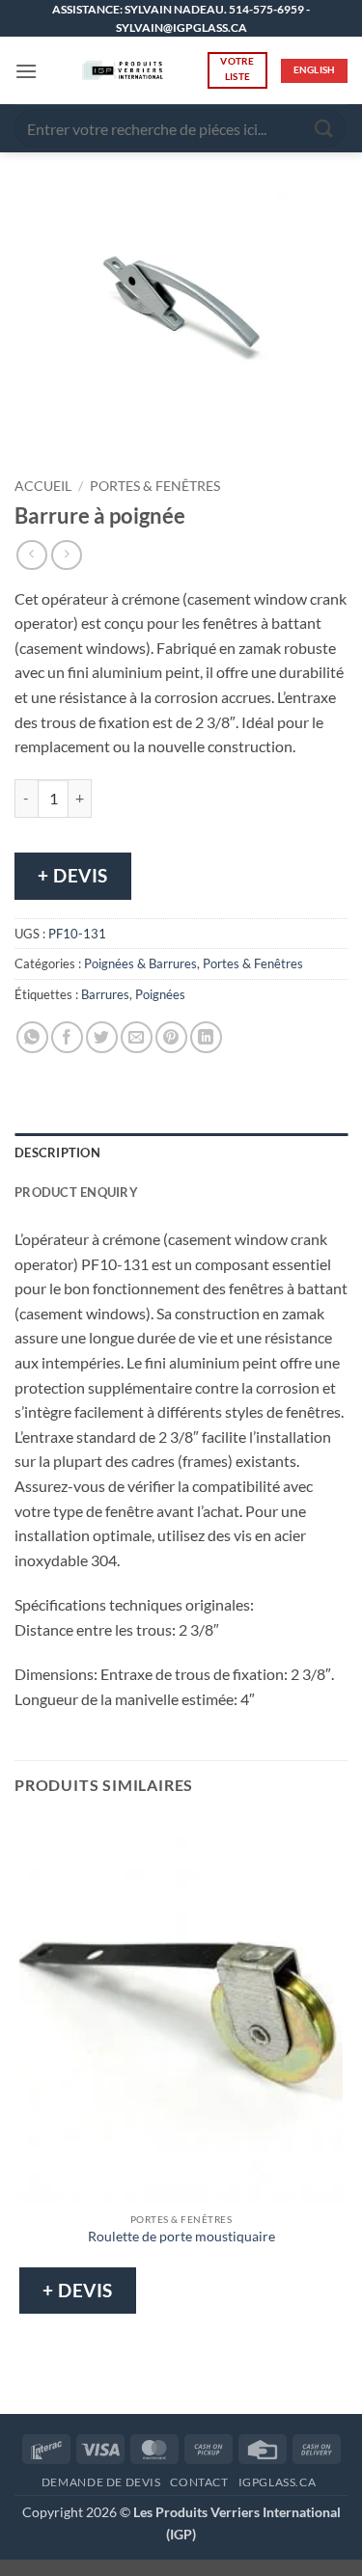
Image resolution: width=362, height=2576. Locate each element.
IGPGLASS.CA (278, 2482)
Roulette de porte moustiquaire (181, 2237)
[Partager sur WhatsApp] (32, 1037)
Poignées (160, 994)
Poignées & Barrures (140, 963)
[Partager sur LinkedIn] (206, 1037)
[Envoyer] (324, 129)
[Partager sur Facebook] (67, 1037)
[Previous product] (66, 555)
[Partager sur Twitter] (102, 1037)
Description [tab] (57, 1152)
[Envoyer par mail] (137, 1037)
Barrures (105, 994)
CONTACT (199, 2482)
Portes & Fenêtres (155, 486)
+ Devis (73, 875)
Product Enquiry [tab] (76, 1192)
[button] (26, 71)
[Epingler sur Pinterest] (171, 1037)
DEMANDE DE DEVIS (101, 2482)
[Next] (86, 435)
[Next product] (31, 555)
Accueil (43, 486)
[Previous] (33, 435)
